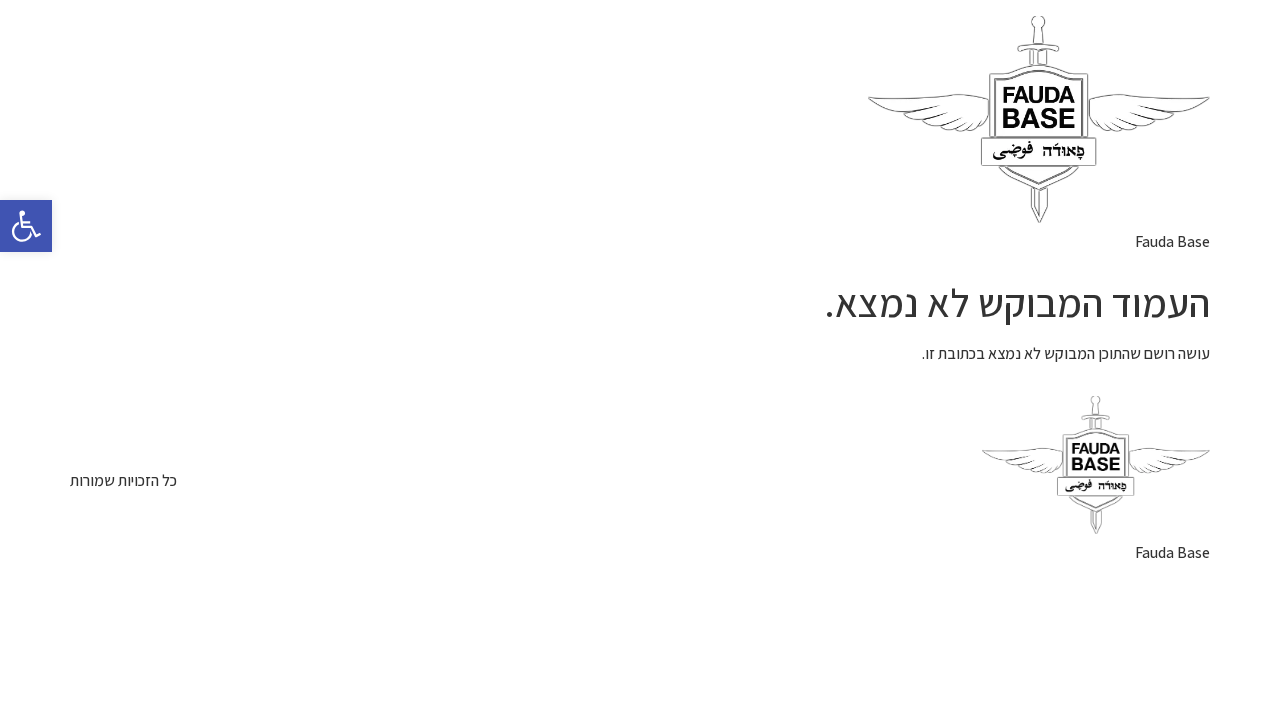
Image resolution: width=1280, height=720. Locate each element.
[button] (26, 226)
